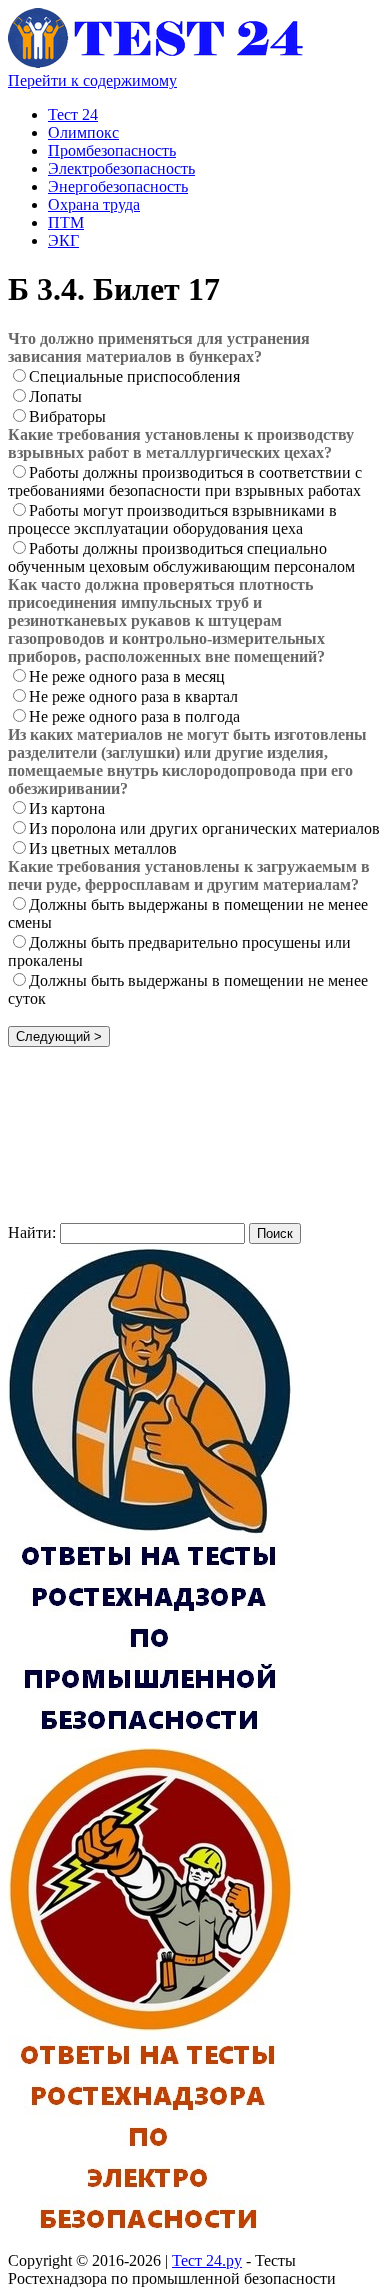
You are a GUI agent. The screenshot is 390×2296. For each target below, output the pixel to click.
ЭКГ (63, 240)
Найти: (32, 1232)
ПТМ (66, 222)
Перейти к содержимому (92, 80)
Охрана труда (94, 204)
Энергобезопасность (118, 186)
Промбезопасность (112, 150)
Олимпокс (83, 132)
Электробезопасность (121, 168)
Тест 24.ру (207, 2260)
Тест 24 (73, 114)
